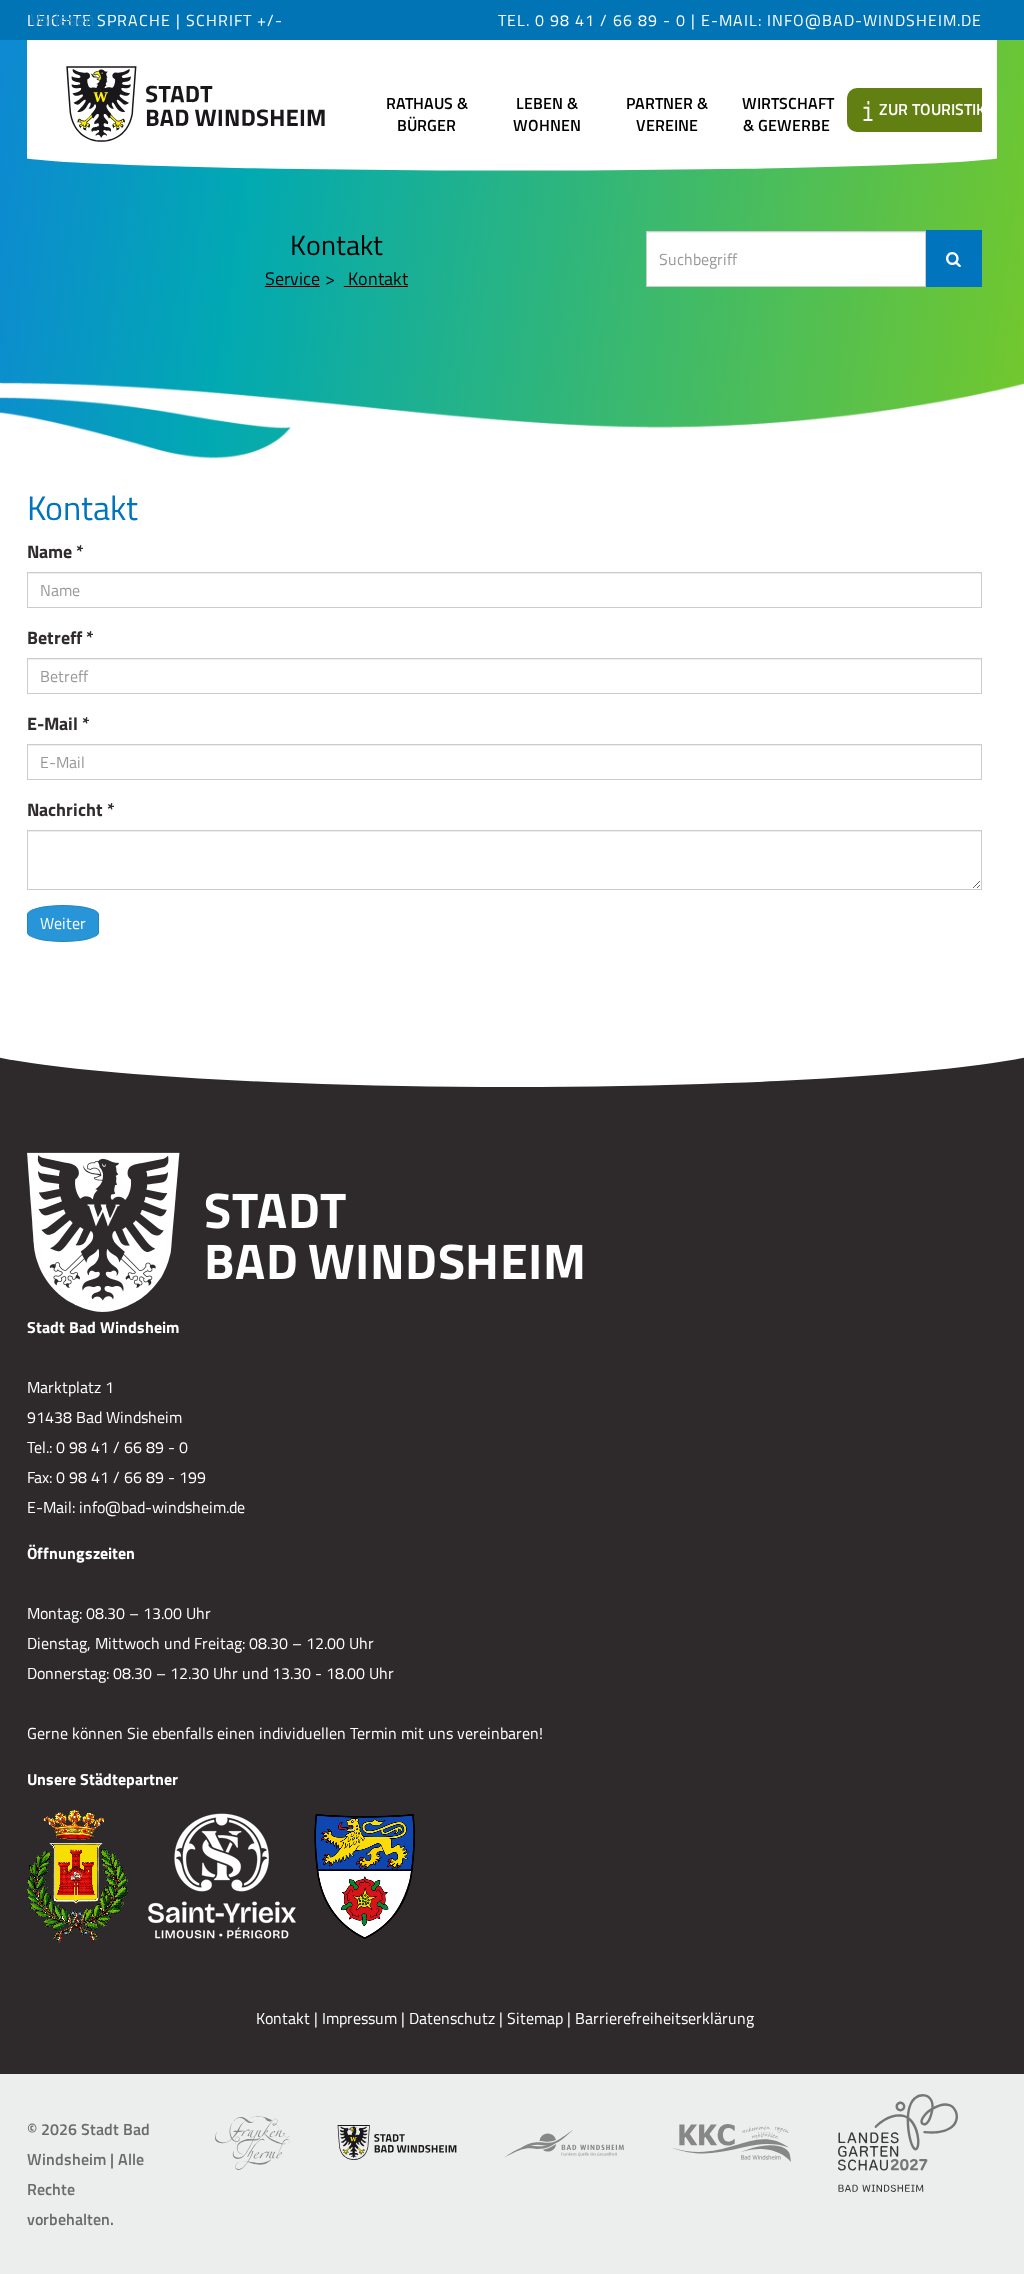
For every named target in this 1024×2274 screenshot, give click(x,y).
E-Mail (58, 723)
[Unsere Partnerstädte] (504, 1876)
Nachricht (71, 809)
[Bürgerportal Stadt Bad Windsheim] (397, 2142)
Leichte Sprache (101, 20)
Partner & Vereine (667, 114)
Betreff (60, 637)
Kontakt (376, 278)
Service (292, 278)
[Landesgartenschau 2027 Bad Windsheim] (898, 2143)
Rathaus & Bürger (427, 114)
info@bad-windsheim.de (874, 20)
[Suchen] (954, 258)
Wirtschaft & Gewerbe (788, 114)
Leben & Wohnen (547, 114)
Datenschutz (452, 2018)
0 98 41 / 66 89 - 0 (610, 20)
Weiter (63, 923)
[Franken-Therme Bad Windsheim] (252, 2143)
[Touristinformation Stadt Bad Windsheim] (564, 2142)
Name (55, 551)
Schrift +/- (234, 20)
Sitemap (535, 2018)
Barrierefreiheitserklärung (664, 2018)
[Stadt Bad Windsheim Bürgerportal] (195, 97)
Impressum (359, 2018)
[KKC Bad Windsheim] (731, 2143)
